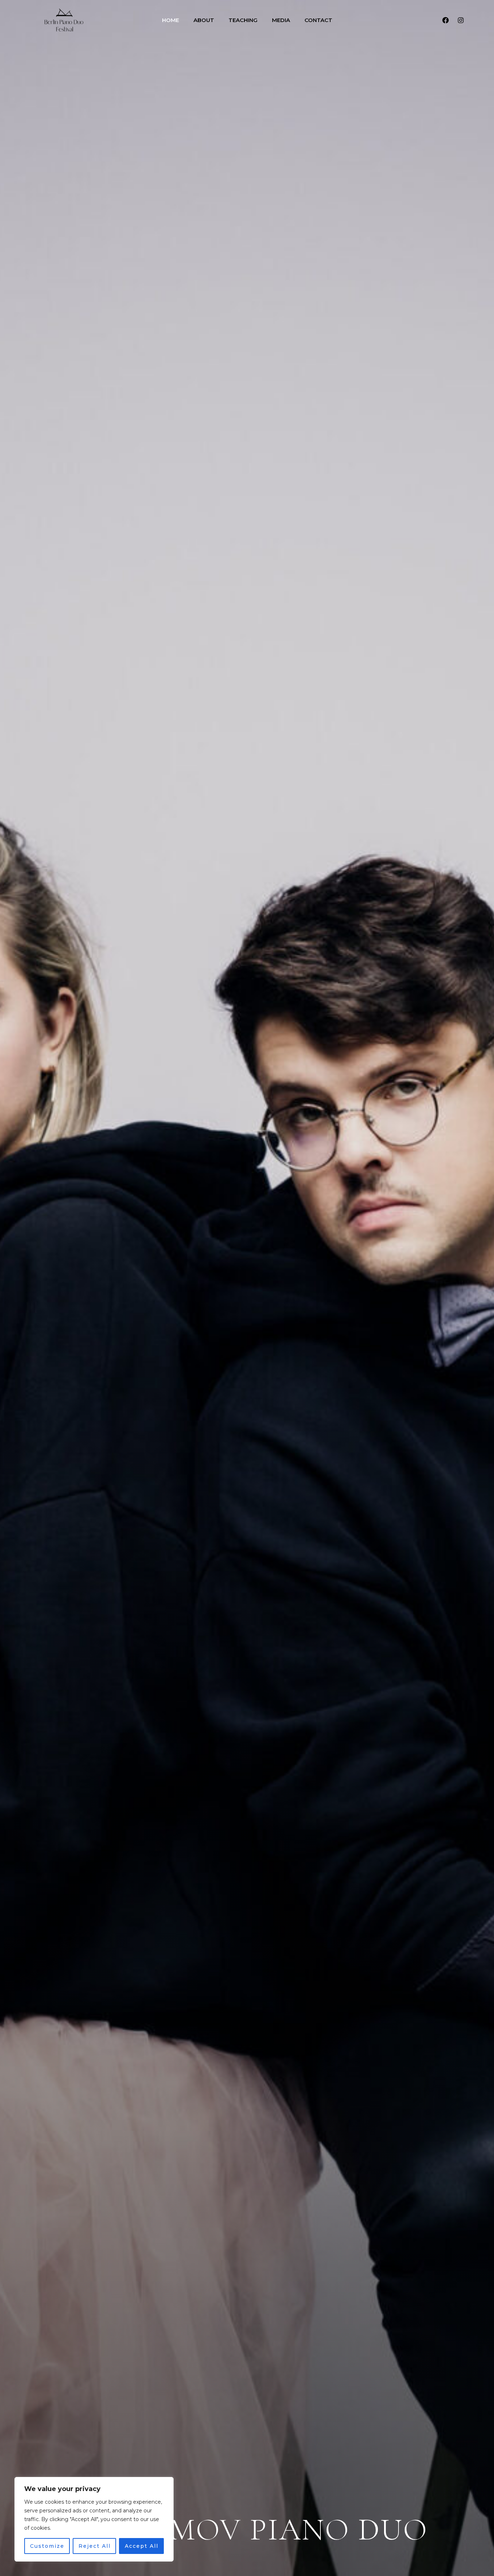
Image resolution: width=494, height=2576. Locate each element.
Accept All (142, 2546)
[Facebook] (446, 20)
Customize (47, 2546)
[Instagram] (461, 20)
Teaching (243, 20)
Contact (318, 20)
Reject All (95, 2546)
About (204, 20)
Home (171, 20)
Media (281, 20)
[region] (94, 2519)
